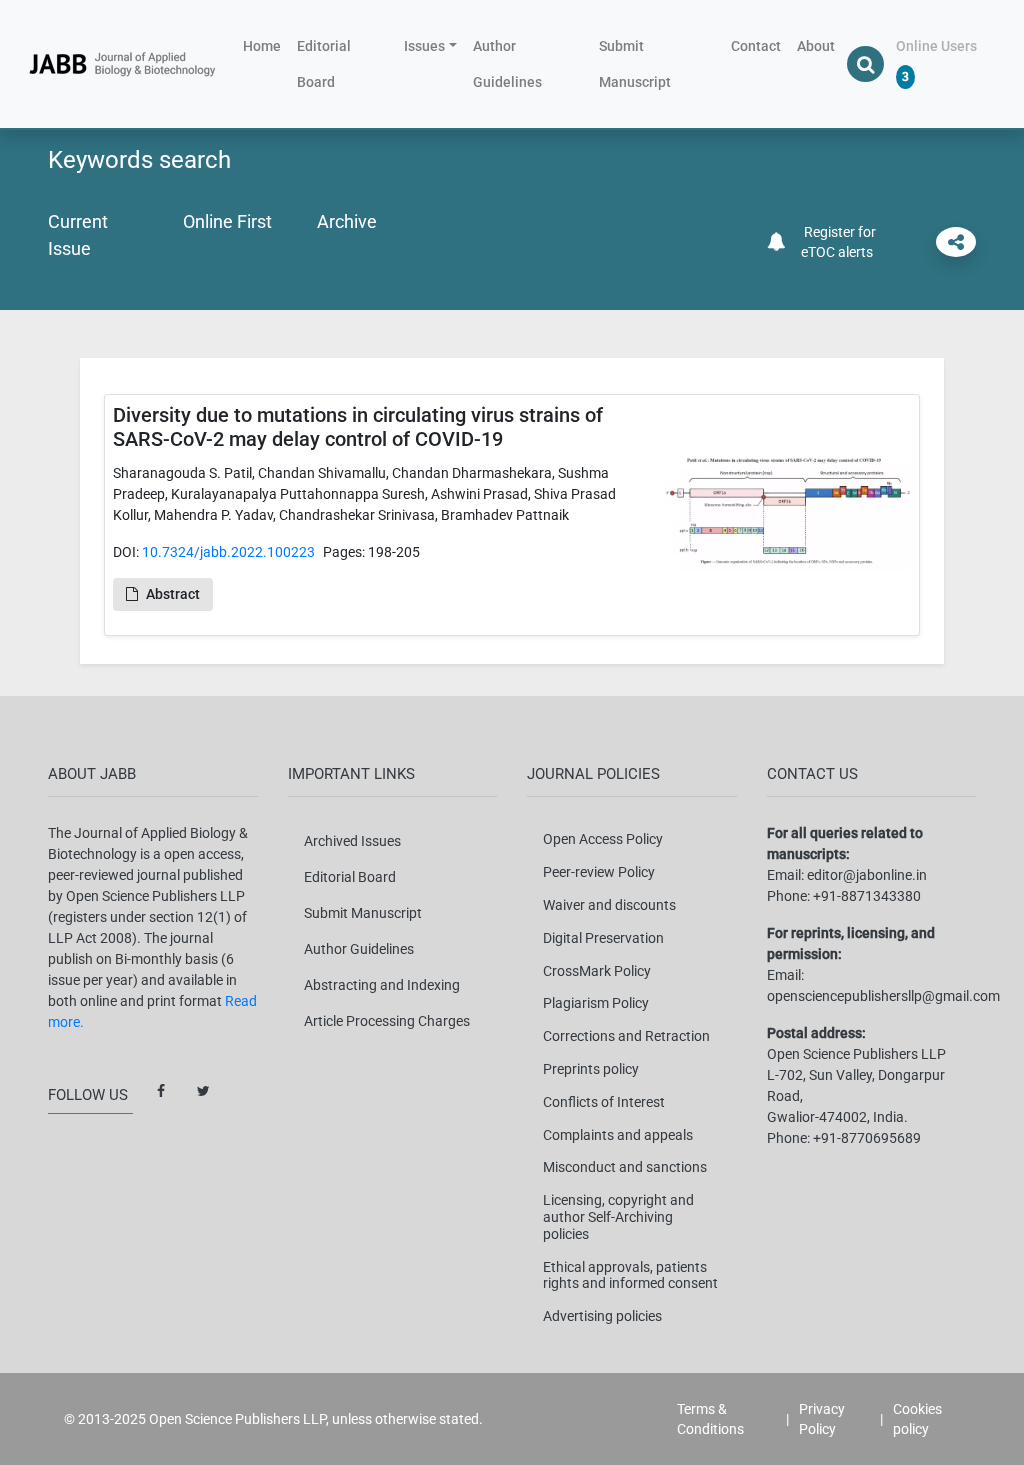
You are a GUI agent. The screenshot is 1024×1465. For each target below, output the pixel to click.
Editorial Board (324, 64)
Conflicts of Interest (604, 1102)
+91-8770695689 (867, 1138)
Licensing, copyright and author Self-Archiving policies (618, 1217)
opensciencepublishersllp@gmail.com (883, 996)
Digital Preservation (603, 938)
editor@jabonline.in (867, 875)
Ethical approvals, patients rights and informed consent (630, 1275)
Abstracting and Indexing (382, 985)
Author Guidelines (507, 64)
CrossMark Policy (597, 971)
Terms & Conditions (710, 1419)
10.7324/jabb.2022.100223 (228, 552)
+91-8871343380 (867, 896)
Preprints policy (591, 1069)
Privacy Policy (822, 1419)
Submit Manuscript (635, 64)
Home (266, 45)
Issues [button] (424, 46)
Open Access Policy (603, 839)
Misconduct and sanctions (625, 1167)
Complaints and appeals (618, 1135)
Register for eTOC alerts (837, 242)
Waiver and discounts (609, 905)
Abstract (173, 594)
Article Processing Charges (387, 1021)
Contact (756, 46)
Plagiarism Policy (596, 1003)
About (816, 46)
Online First (227, 221)
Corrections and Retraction (626, 1036)
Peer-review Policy (599, 872)
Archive (347, 221)
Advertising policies (602, 1316)
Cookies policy (917, 1419)
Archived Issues (352, 841)
